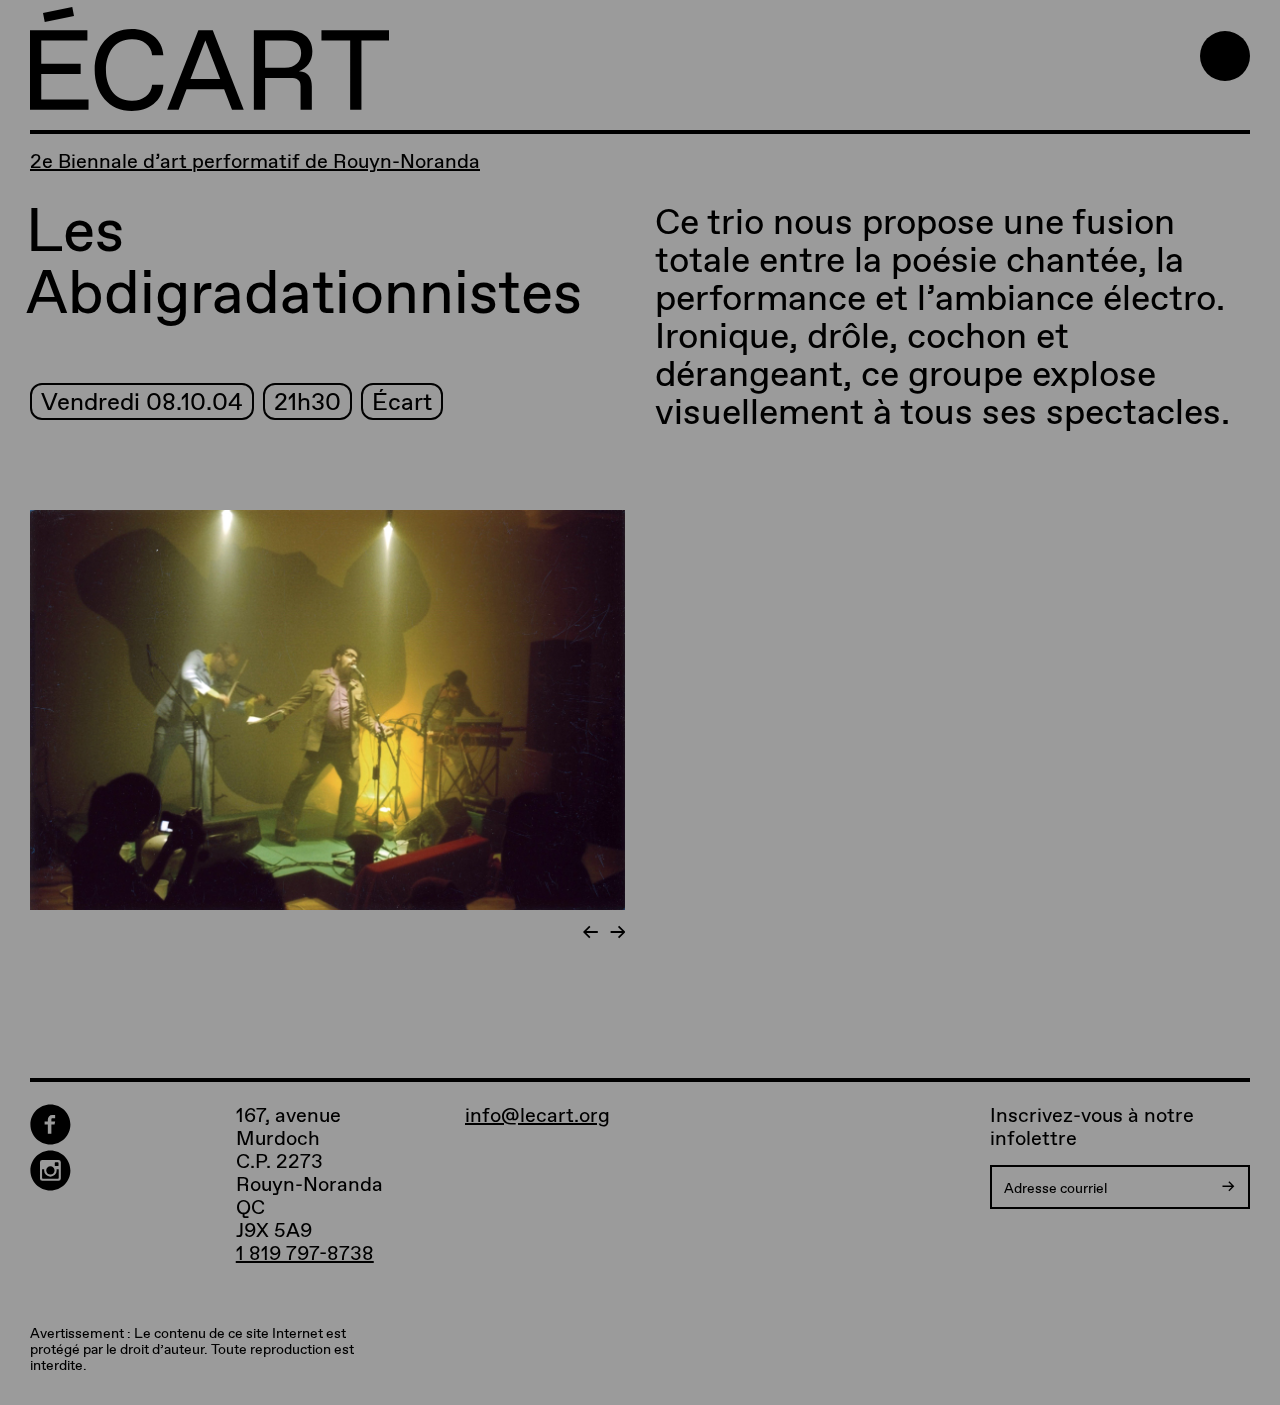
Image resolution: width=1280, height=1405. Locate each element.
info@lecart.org (537, 1115)
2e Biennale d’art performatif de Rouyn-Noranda (255, 161)
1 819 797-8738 (305, 1253)
